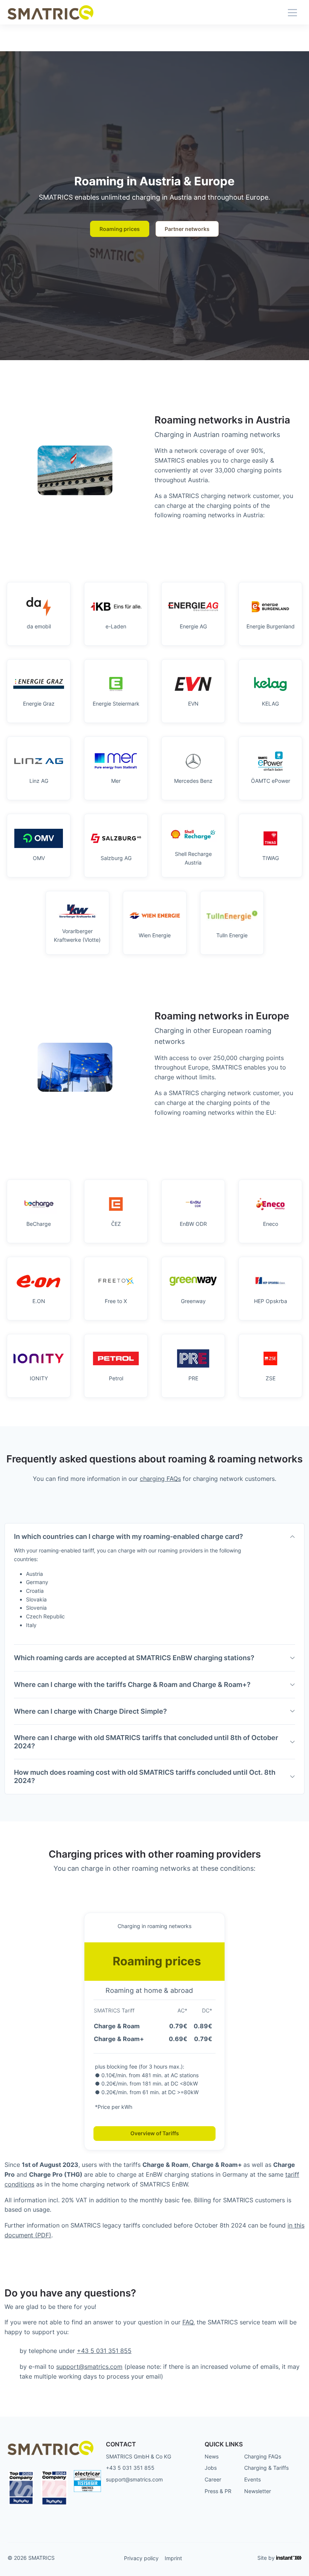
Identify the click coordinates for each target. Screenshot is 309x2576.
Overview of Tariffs (155, 2133)
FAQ (188, 2322)
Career (213, 2479)
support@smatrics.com (89, 2367)
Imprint (173, 2558)
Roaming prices (120, 229)
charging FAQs (160, 1479)
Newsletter (258, 2491)
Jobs (211, 2468)
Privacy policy (141, 2558)
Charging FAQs (263, 2456)
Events (252, 2479)
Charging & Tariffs (266, 2468)
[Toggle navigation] (292, 12)
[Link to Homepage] (50, 12)
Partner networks (187, 229)
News (212, 2456)
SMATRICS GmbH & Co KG (138, 2456)
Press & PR (218, 2491)
